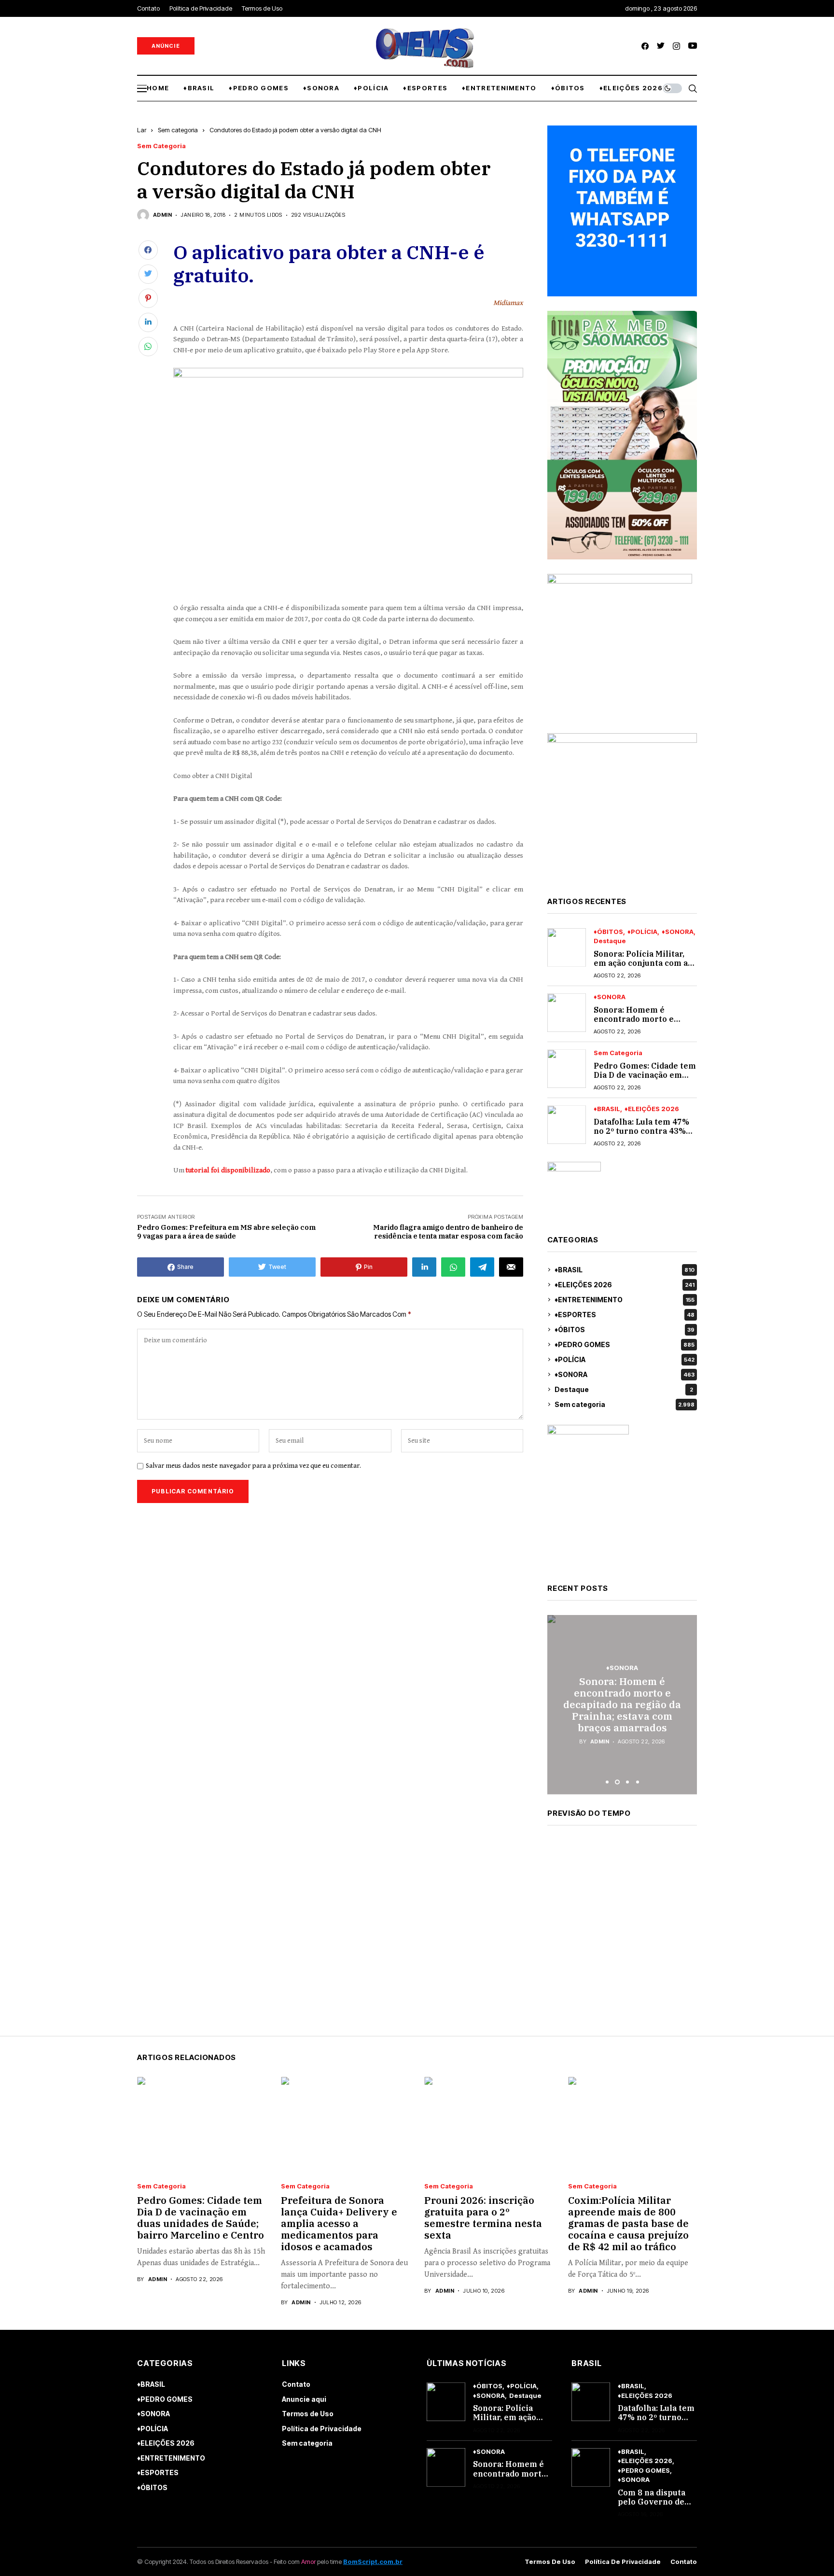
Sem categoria (178, 130)
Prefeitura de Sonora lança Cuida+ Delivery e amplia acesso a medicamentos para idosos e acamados (339, 2223)
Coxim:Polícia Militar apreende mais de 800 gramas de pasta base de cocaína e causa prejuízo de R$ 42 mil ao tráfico (628, 2223)
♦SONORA (678, 932)
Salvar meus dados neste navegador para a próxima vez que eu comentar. (253, 1466)
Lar (142, 130)
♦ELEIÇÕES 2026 (652, 1109)
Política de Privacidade (322, 2429)
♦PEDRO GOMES (625, 1344)
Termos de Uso (308, 2414)
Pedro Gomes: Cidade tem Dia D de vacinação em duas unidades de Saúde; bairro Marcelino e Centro (622, 1705)
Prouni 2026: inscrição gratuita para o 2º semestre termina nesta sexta (483, 2218)
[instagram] (676, 46)
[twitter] (661, 46)
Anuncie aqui (304, 2399)
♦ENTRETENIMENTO (625, 1300)
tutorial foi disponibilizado (227, 1170)
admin (162, 215)
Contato (296, 2384)
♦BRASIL (607, 1109)
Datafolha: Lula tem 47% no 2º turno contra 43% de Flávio (641, 1131)
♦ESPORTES (625, 1315)
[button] (607, 1782)
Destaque (610, 941)
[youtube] (693, 46)
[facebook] (645, 46)
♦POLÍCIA (642, 932)
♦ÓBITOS (608, 932)
